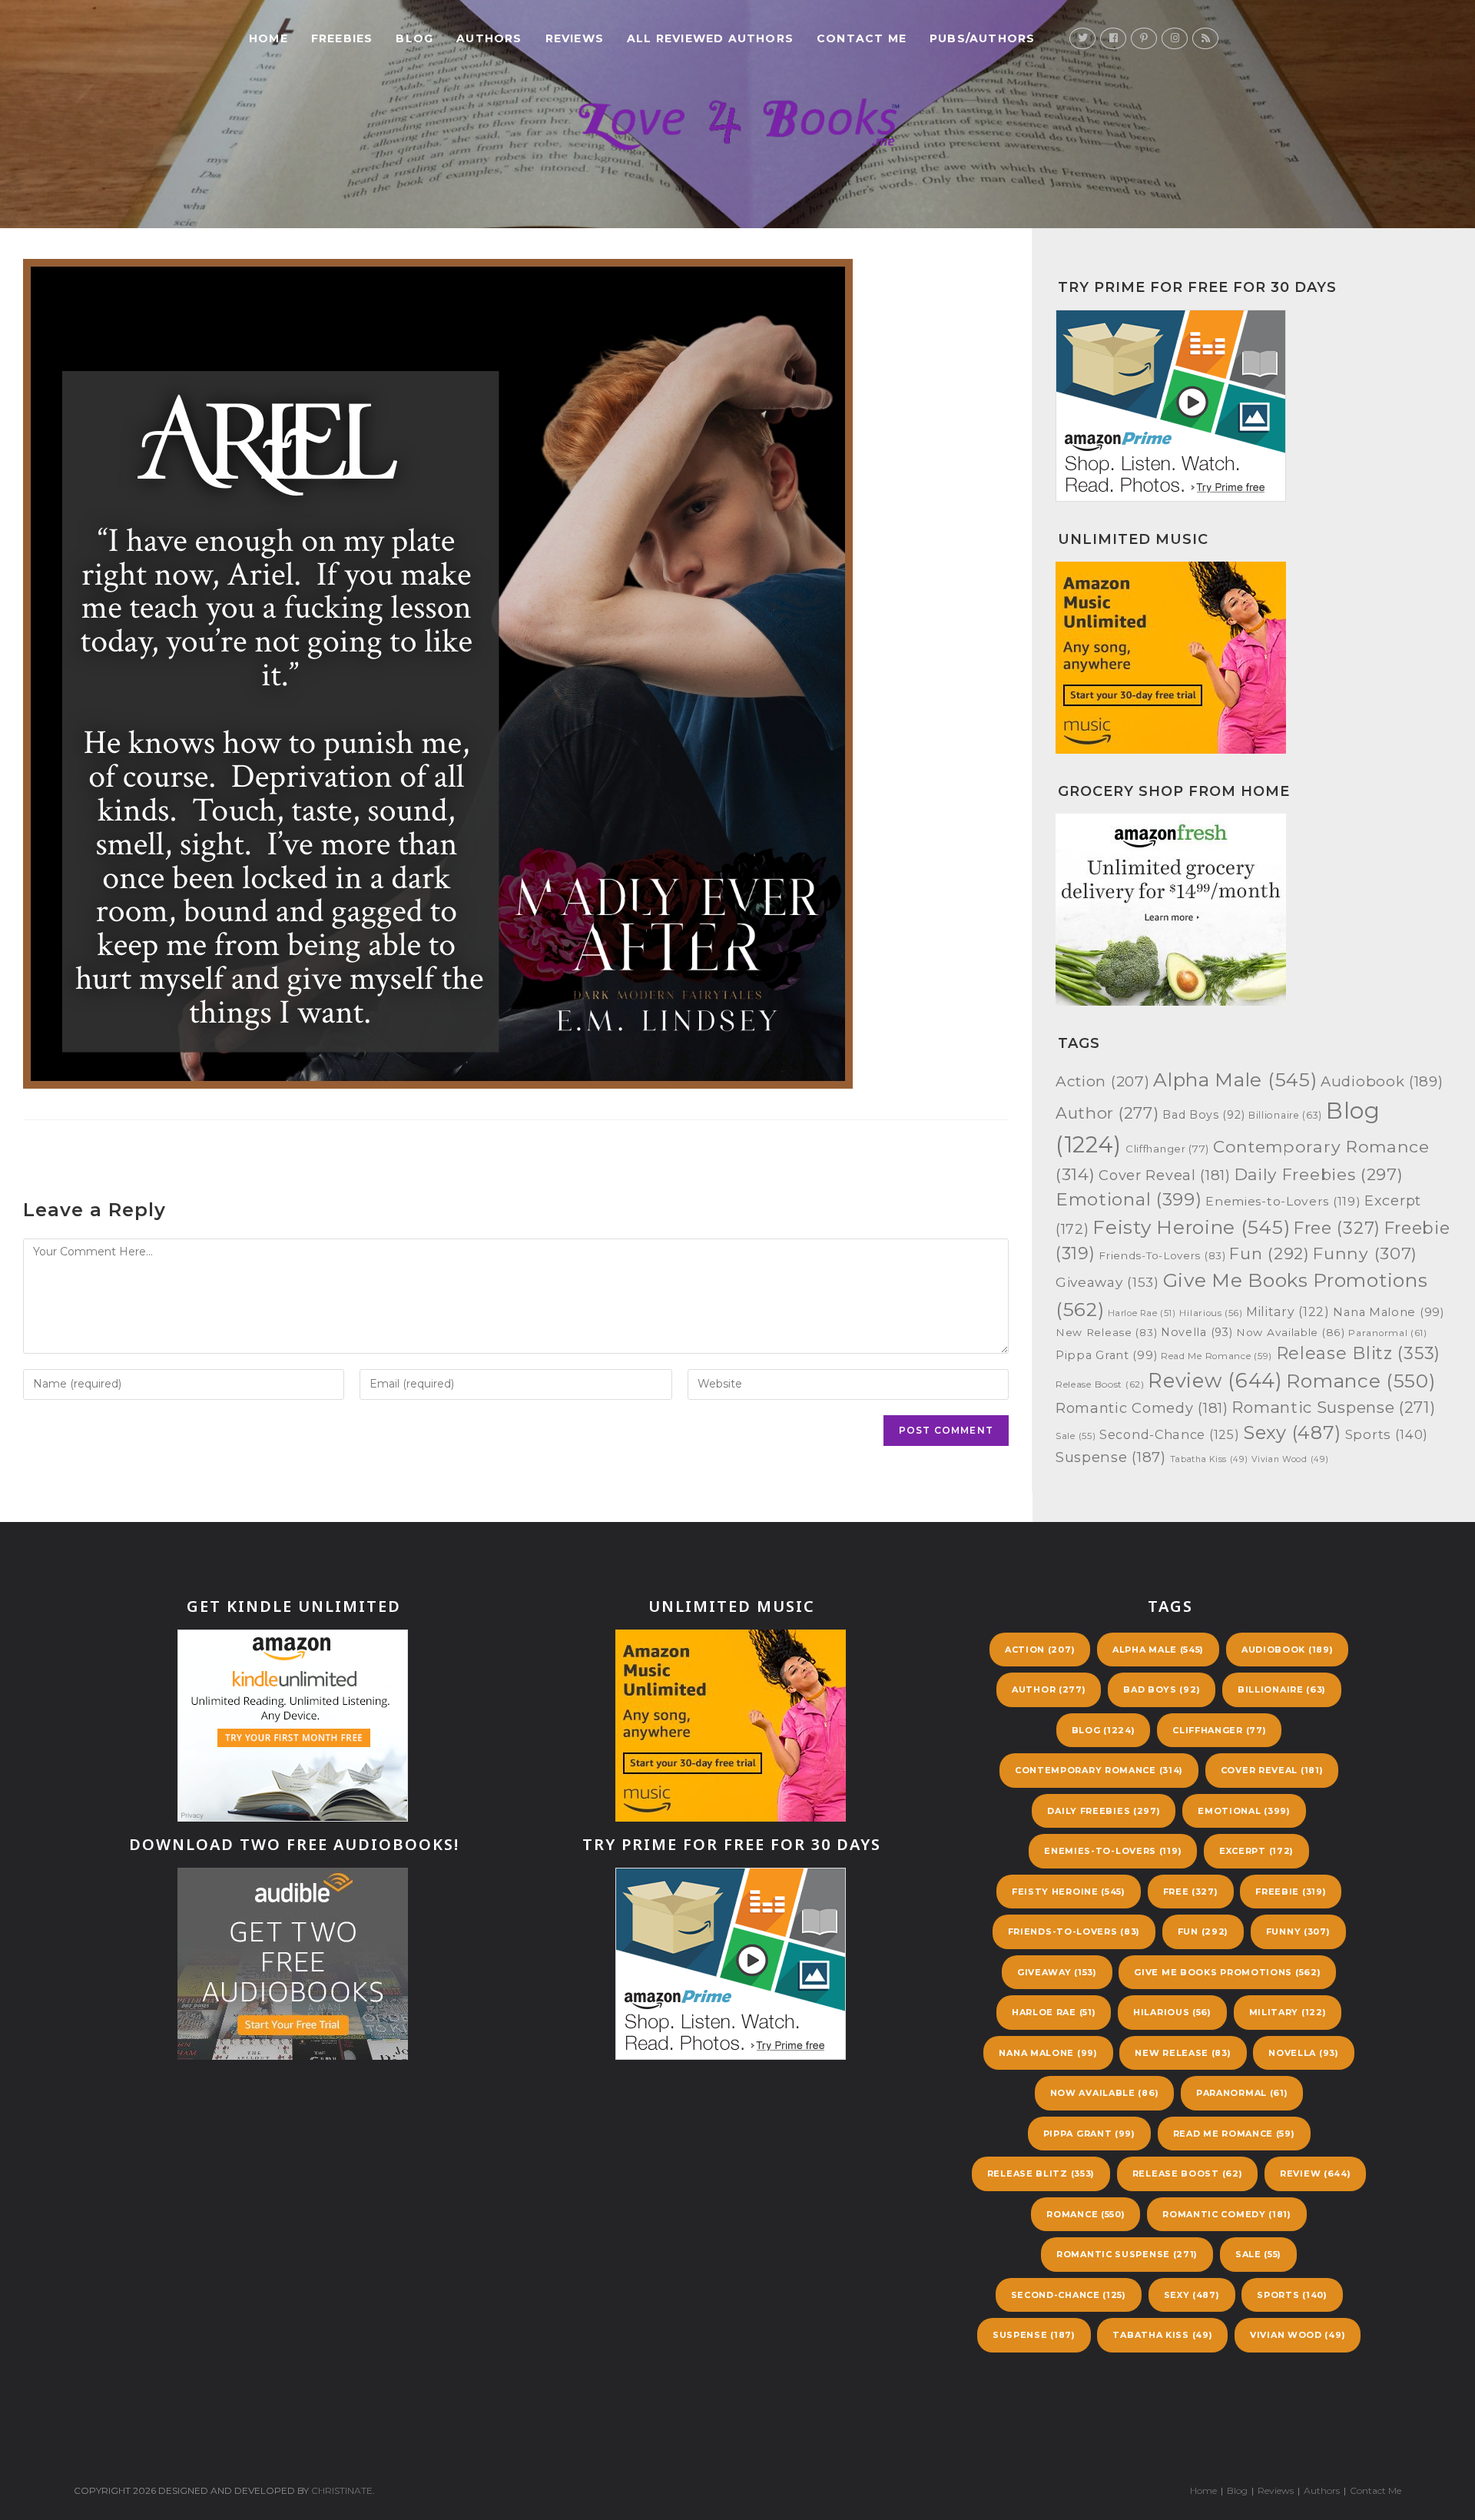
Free (1337, 1228)
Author (1107, 1113)
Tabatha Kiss (1209, 1459)
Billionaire (1285, 1115)
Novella (1197, 1332)
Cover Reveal (1165, 1175)
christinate (342, 2490)
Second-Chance (1169, 1434)
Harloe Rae (1142, 1313)
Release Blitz (1358, 1353)
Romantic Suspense (1333, 1407)
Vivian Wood (1290, 1459)
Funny (1365, 1253)
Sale (1076, 1436)
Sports (1387, 1434)
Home (1203, 2490)
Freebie (1291, 1892)
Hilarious (1211, 1313)
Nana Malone (1388, 1312)
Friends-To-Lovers (1162, 1255)
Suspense (1111, 1457)
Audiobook (1382, 1081)
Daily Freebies (1319, 1174)
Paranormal (1388, 1333)
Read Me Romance (1216, 1356)
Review (1215, 1380)
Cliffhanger (1167, 1149)
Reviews (1276, 2490)
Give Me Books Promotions (1227, 1972)
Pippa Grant (1106, 1355)
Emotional (1129, 1199)
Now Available (1291, 1332)
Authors (1322, 2490)
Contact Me (1376, 2490)
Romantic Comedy (1142, 1408)
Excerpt (1256, 1851)
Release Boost (1100, 1384)
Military (1288, 1312)
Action (1102, 1081)
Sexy (1292, 1432)
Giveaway (1107, 1282)
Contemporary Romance (1099, 1770)
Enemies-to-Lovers (1283, 1201)
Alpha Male (1235, 1079)
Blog (1104, 1730)
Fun (1269, 1253)
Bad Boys (1203, 1115)
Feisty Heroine (1191, 1227)
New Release (1106, 1332)
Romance (1361, 1381)
